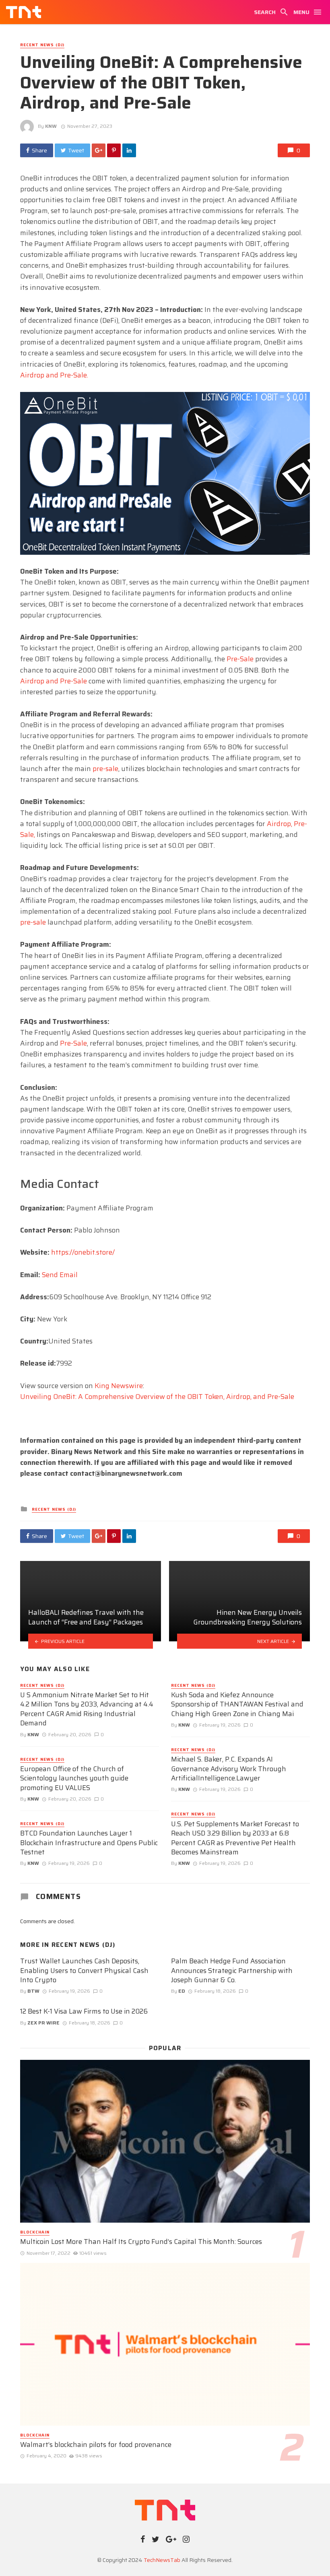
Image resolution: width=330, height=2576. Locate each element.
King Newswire (119, 1386)
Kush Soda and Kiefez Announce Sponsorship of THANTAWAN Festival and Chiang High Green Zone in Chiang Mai (237, 1705)
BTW (33, 1991)
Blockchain (35, 2232)
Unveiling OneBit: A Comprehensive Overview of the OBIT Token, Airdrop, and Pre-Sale (157, 1397)
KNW (51, 126)
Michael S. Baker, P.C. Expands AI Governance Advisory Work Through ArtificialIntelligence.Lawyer (229, 1769)
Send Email (60, 1275)
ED (182, 1991)
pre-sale (105, 769)
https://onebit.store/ (83, 1252)
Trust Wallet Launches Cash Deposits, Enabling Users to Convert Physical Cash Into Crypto (84, 1971)
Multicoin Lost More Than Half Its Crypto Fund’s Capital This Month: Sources (141, 2242)
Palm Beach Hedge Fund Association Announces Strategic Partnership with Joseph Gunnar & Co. (232, 1971)
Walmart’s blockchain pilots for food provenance (96, 2445)
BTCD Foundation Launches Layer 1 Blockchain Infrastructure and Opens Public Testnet (89, 1843)
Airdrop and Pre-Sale (54, 681)
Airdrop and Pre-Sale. (54, 375)
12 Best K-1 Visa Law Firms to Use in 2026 (84, 2012)
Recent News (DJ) (42, 45)
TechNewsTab (162, 2560)
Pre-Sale (240, 659)
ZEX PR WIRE (43, 2023)
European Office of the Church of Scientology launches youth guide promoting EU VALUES (74, 1779)
